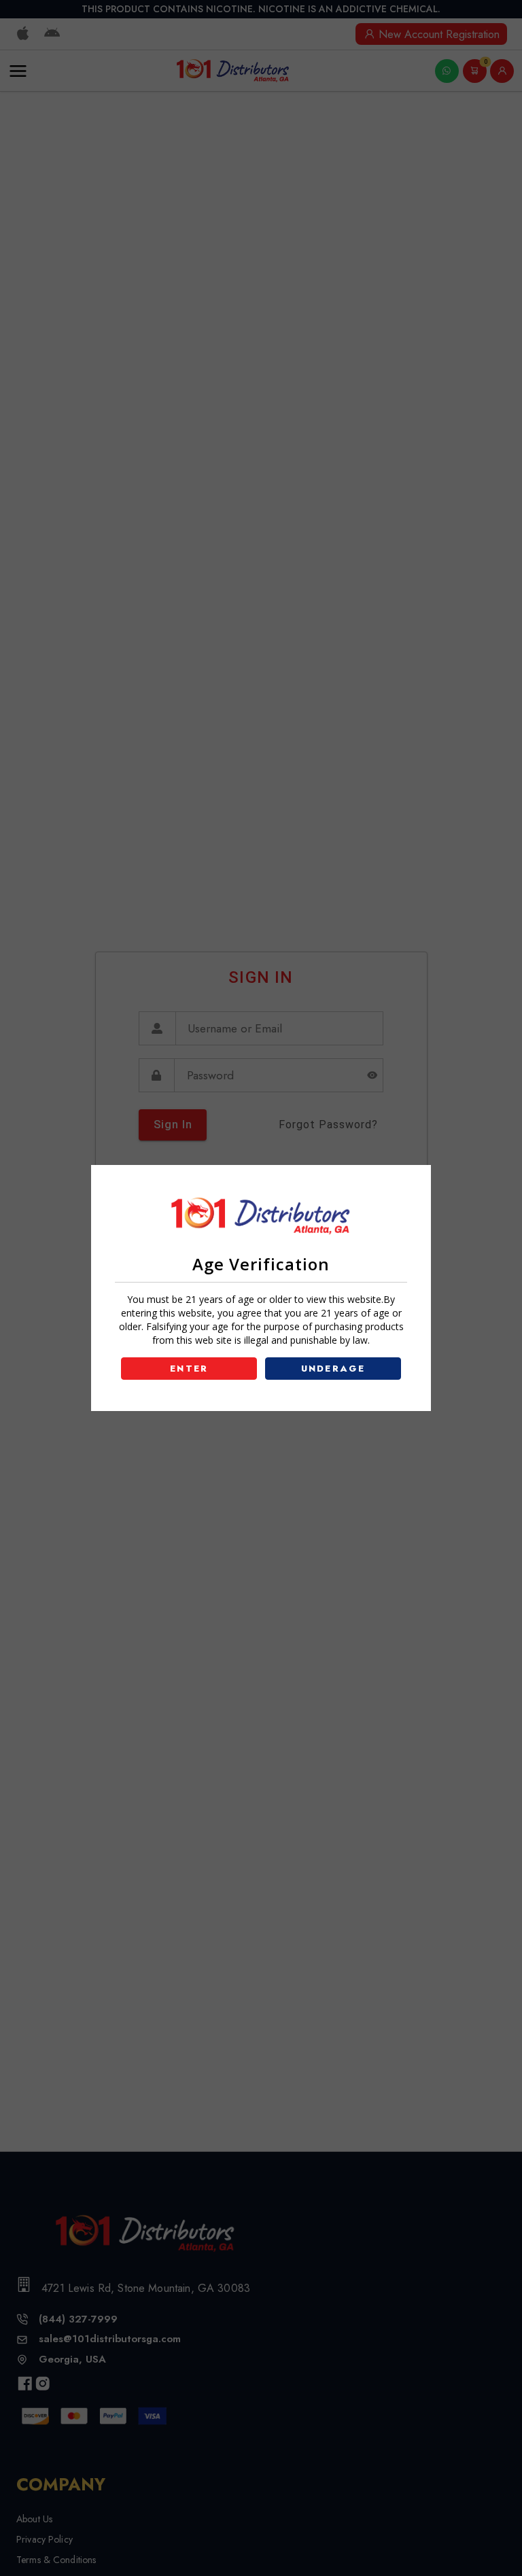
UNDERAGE (333, 1369)
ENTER (189, 1369)
